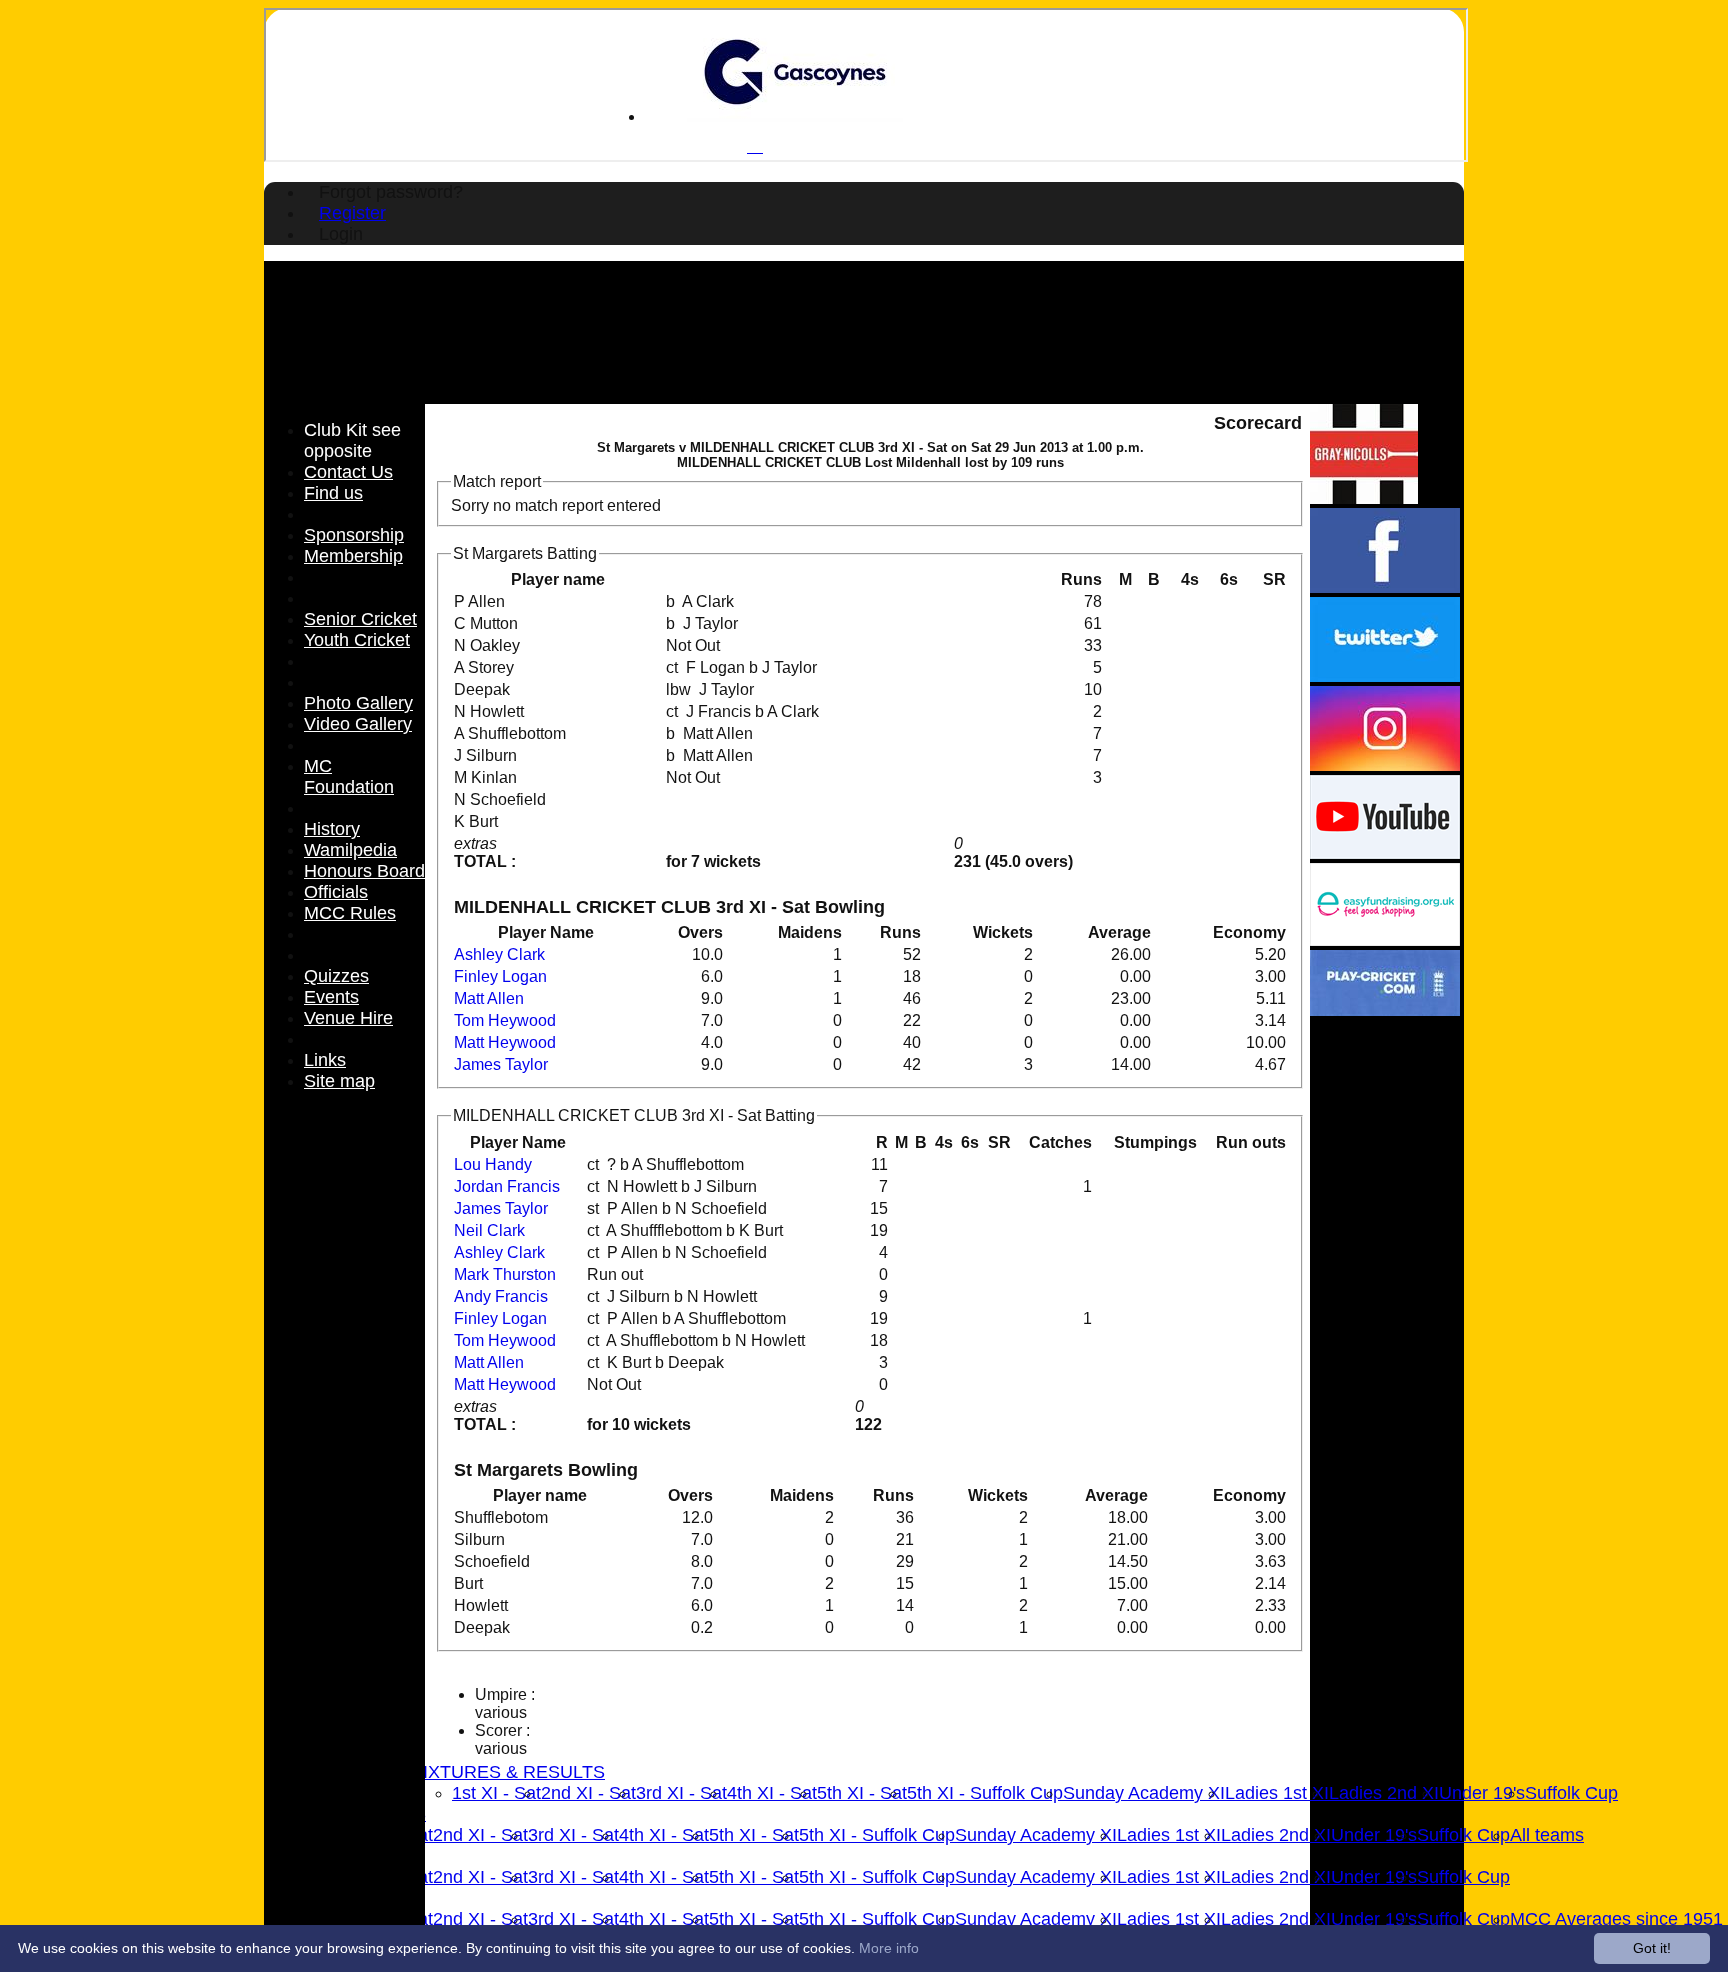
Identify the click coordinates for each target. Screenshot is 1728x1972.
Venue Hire (348, 1018)
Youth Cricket (357, 640)
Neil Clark (489, 1230)
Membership (353, 556)
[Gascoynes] (795, 116)
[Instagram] (1385, 765)
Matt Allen (489, 998)
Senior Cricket (360, 619)
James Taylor (501, 1064)
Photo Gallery (358, 703)
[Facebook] (1385, 587)
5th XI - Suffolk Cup (985, 1793)
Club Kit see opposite (352, 440)
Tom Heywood (505, 1020)
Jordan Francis (507, 1186)
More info (889, 1948)
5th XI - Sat (862, 1793)
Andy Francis (501, 1296)
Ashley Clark (499, 954)
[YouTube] (1385, 853)
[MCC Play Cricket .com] (1385, 1010)
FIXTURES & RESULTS (508, 1772)
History (332, 829)
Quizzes (336, 976)
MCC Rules (350, 913)
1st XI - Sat (496, 1793)
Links (325, 1060)
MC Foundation (349, 776)
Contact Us (348, 472)
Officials (336, 892)
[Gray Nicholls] (1364, 498)
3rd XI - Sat (681, 1793)
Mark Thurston (505, 1274)
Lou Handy (493, 1164)
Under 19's (1482, 1793)
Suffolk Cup (1571, 1793)
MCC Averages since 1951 (1616, 1919)
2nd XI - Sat (588, 1793)
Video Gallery (358, 724)
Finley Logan (500, 976)
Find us (333, 493)
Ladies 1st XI (1277, 1793)
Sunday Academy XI (1144, 1793)
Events (331, 997)
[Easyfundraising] (1385, 940)
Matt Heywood (505, 1042)
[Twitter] (1385, 676)
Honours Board (364, 871)
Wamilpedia (350, 850)
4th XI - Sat (772, 1793)
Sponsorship (354, 535)
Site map (339, 1081)
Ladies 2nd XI (1384, 1793)
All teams (1547, 1835)
